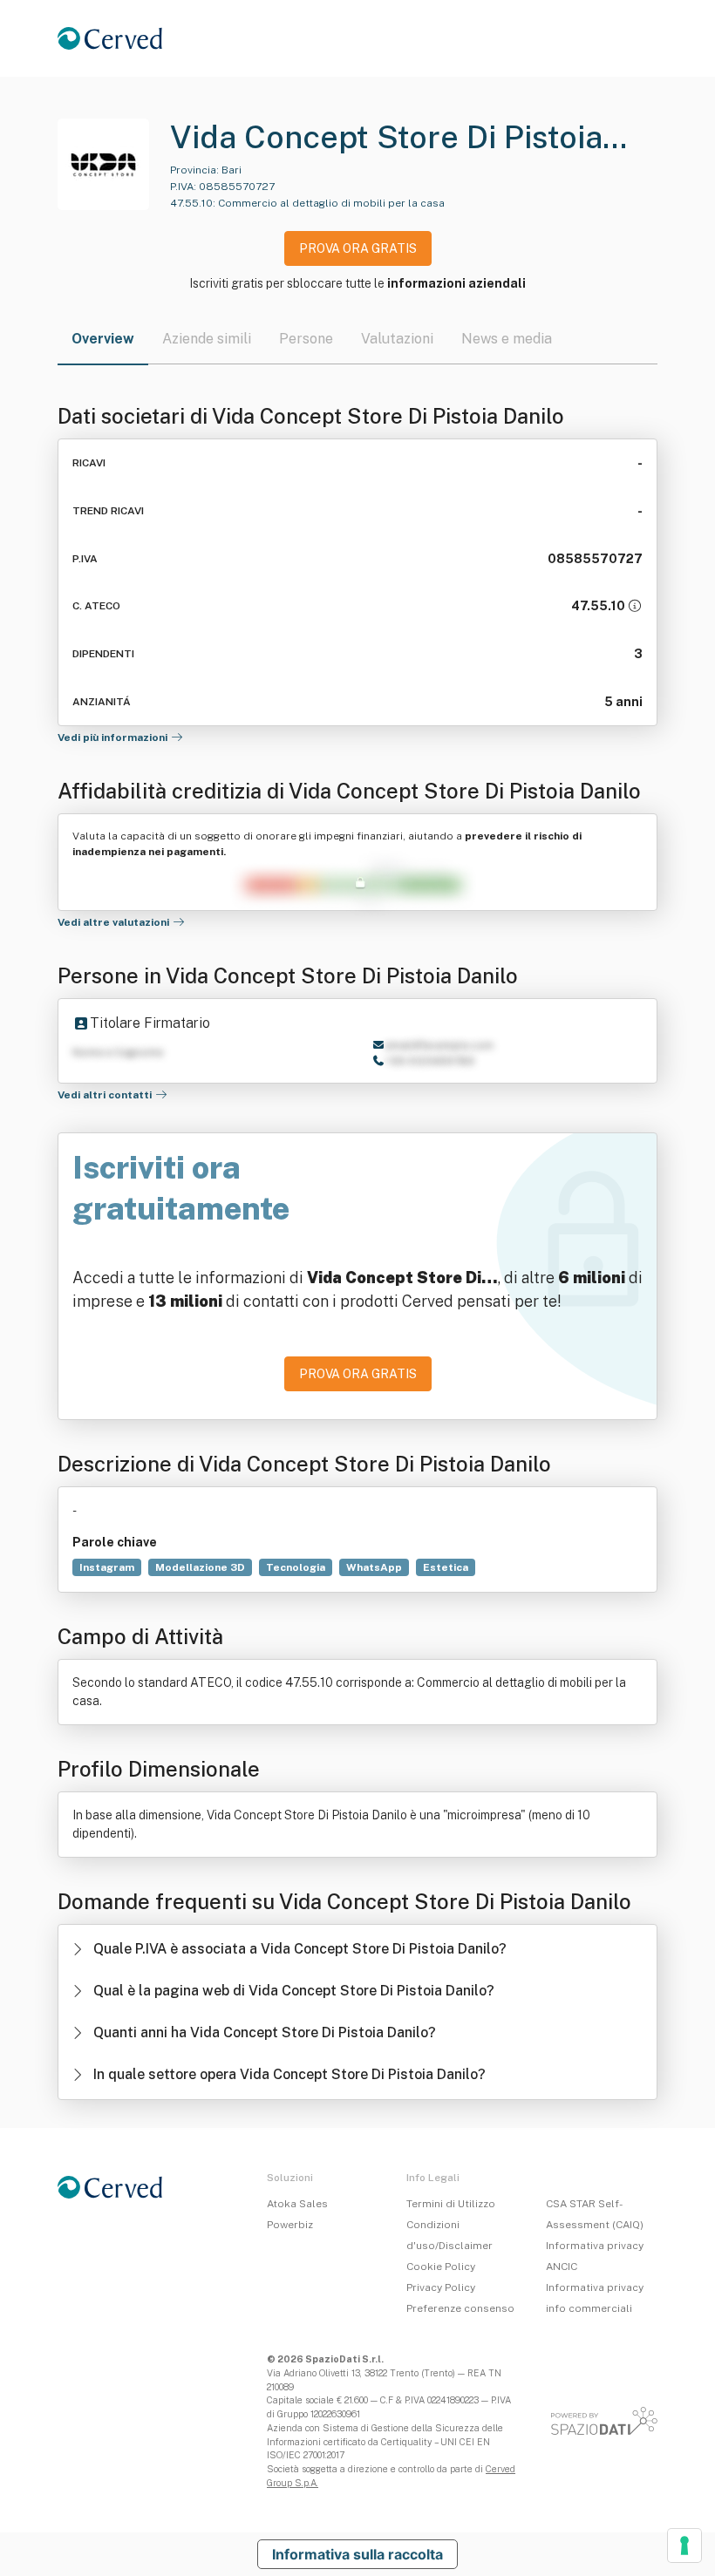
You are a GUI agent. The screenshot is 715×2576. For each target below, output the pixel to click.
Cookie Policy (441, 2267)
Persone (306, 339)
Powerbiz (290, 2225)
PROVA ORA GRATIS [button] (358, 248)
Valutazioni (397, 339)
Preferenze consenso (460, 2308)
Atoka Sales (297, 2204)
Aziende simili (207, 339)
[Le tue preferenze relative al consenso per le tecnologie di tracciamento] (684, 2545)
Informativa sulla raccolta (357, 2554)
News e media (507, 339)
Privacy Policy (441, 2287)
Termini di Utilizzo (451, 2204)
